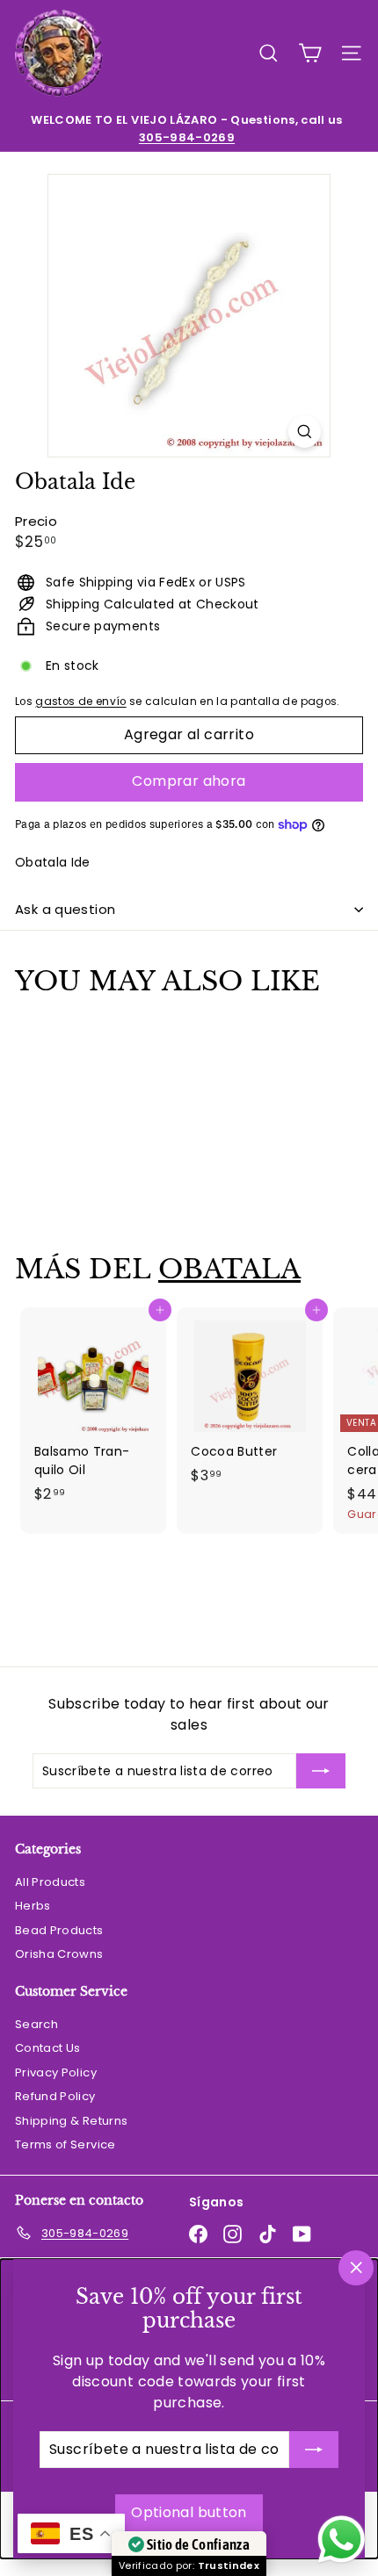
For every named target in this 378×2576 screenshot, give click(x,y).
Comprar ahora (189, 781)
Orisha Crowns (59, 1954)
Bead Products (59, 1930)
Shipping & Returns (71, 2121)
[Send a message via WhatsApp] (342, 2540)
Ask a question (65, 909)
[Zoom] (305, 432)
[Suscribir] (314, 2450)
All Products (50, 1882)
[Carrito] (310, 53)
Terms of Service (65, 2144)
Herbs (33, 1906)
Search (36, 2024)
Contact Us (48, 2048)
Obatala (229, 1269)
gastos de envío (80, 702)
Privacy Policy (56, 2072)
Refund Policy (55, 2096)
